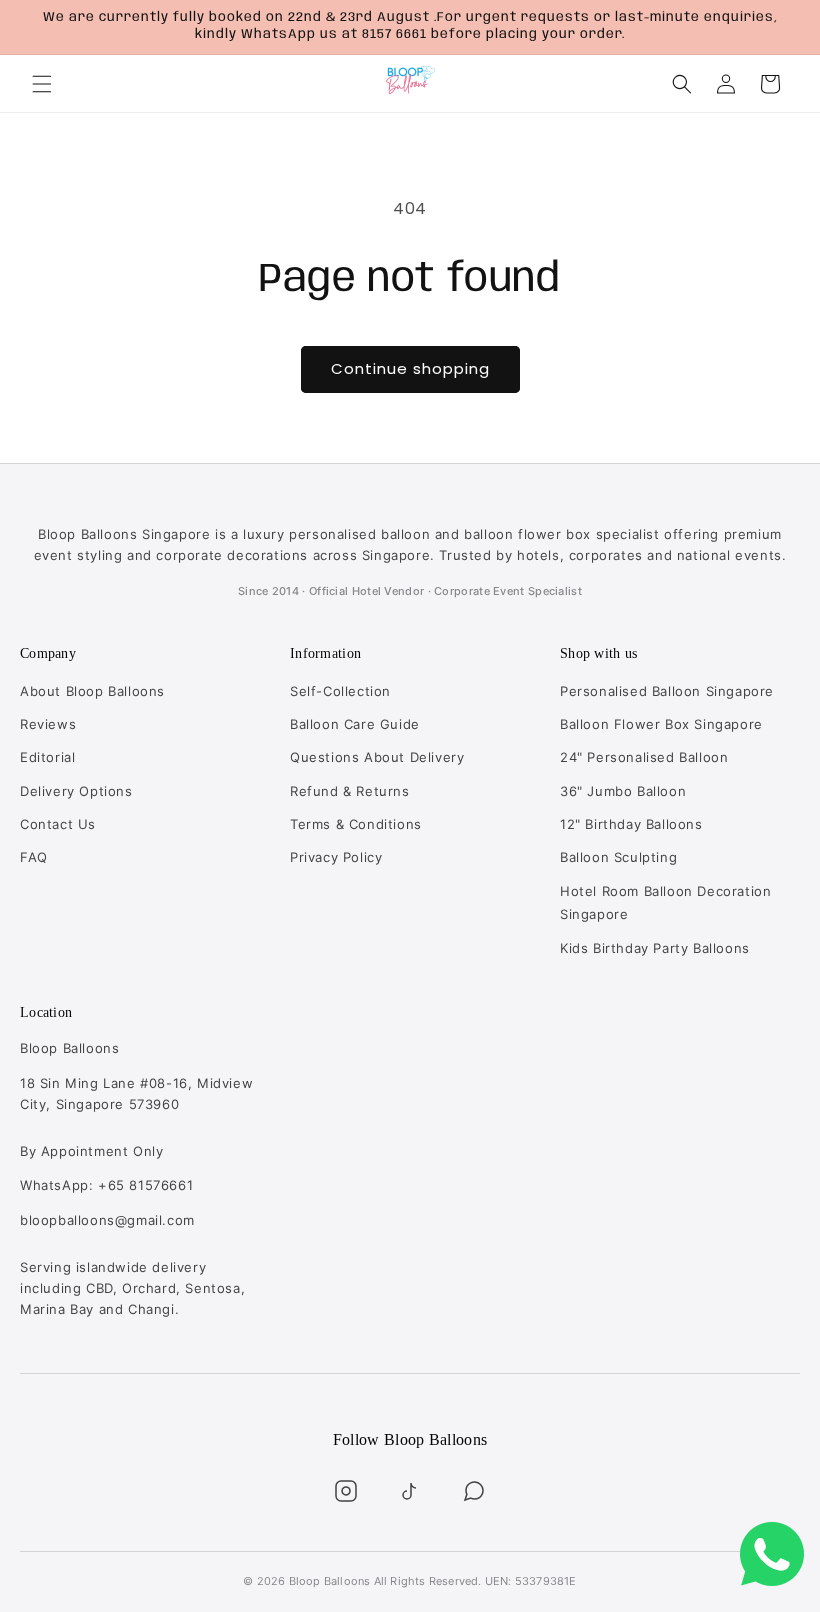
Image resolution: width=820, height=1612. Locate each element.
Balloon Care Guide (355, 724)
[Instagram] (346, 1491)
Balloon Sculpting (618, 857)
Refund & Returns (350, 791)
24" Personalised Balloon (644, 757)
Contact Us (58, 824)
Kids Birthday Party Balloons (655, 948)
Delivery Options (76, 791)
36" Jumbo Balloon (623, 791)
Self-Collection (340, 691)
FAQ (34, 857)
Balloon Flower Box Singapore (661, 724)
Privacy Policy (336, 857)
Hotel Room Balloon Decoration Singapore (665, 902)
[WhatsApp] (474, 1491)
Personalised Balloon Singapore (667, 691)
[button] (42, 84)
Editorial (47, 757)
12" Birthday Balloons (631, 824)
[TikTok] (410, 1491)
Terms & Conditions (356, 824)
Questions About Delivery (377, 757)
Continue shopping (410, 368)
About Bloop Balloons (92, 691)
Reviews (48, 724)
